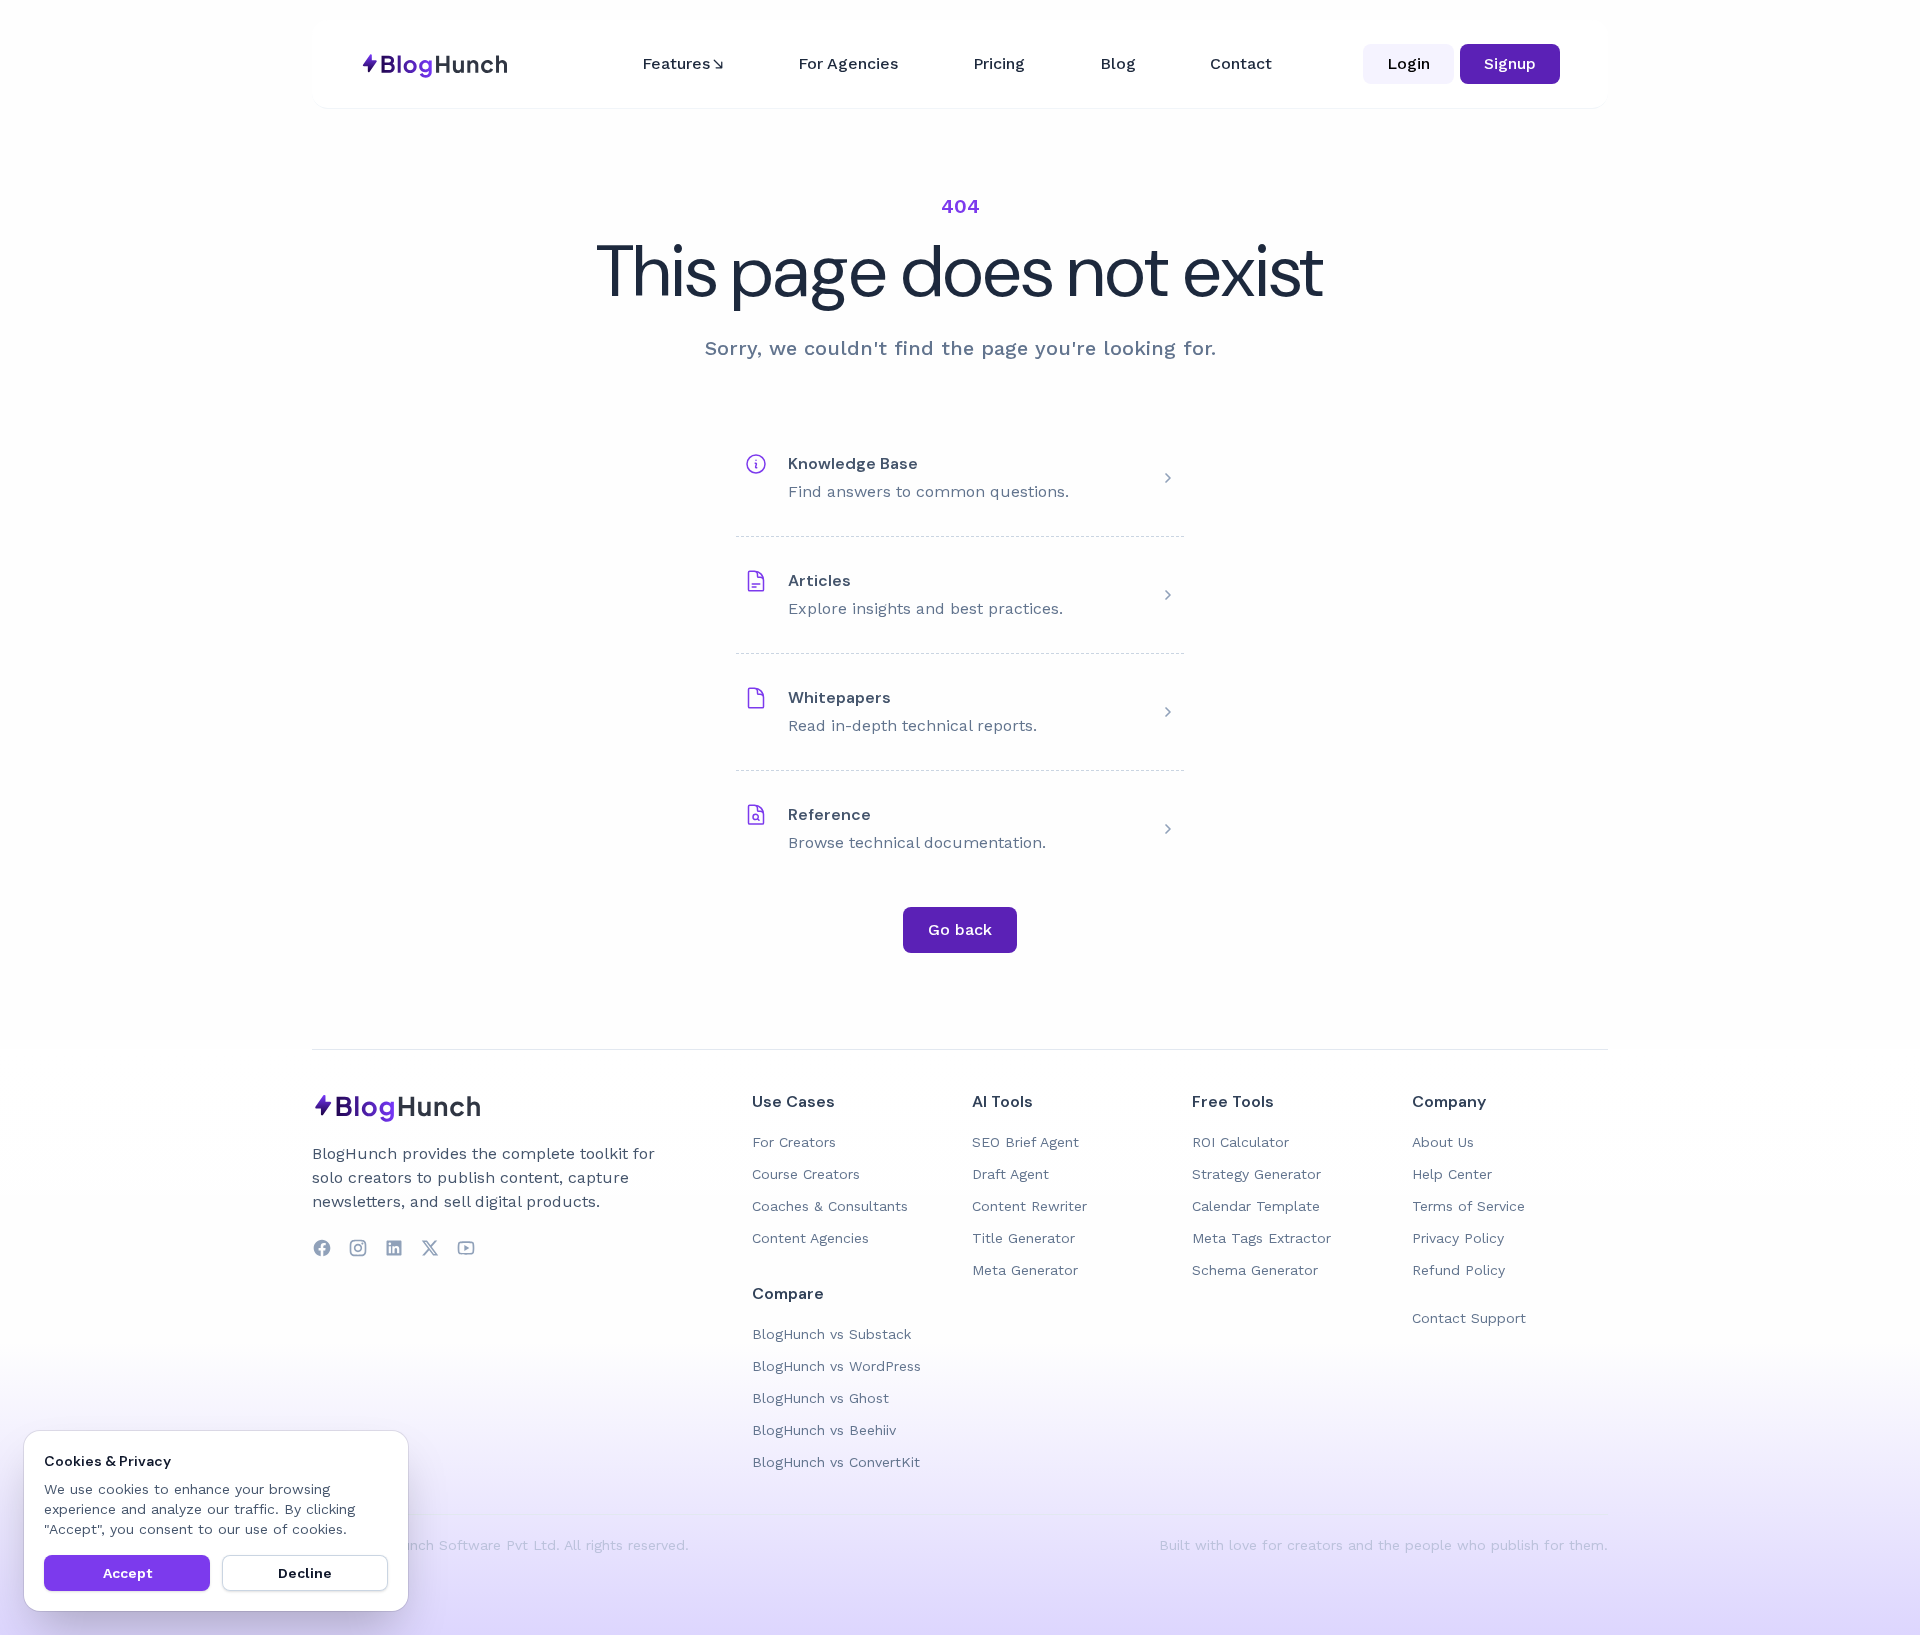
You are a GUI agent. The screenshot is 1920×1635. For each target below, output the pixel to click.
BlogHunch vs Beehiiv (824, 1430)
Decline (305, 1573)
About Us (1443, 1142)
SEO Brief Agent (1025, 1142)
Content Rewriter (1029, 1206)
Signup (1510, 63)
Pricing (999, 63)
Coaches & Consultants (830, 1206)
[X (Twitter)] (430, 1248)
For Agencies (848, 63)
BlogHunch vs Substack (831, 1334)
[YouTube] (466, 1248)
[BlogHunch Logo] (437, 64)
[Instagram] (358, 1248)
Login (1408, 63)
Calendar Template (1256, 1206)
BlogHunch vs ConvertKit (836, 1462)
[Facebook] (322, 1248)
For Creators (794, 1142)
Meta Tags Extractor (1261, 1238)
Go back (960, 929)
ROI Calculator (1240, 1142)
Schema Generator (1255, 1270)
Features (676, 63)
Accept (127, 1573)
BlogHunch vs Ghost (820, 1398)
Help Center (1452, 1174)
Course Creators (806, 1174)
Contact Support (1469, 1318)
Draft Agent (1010, 1174)
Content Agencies (810, 1238)
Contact (1241, 63)
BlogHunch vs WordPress (836, 1366)
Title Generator (1023, 1238)
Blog (1118, 63)
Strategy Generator (1256, 1174)
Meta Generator (1025, 1270)
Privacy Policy (1458, 1238)
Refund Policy (1458, 1270)
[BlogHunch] (520, 1106)
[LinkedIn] (394, 1248)
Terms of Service (1468, 1206)
